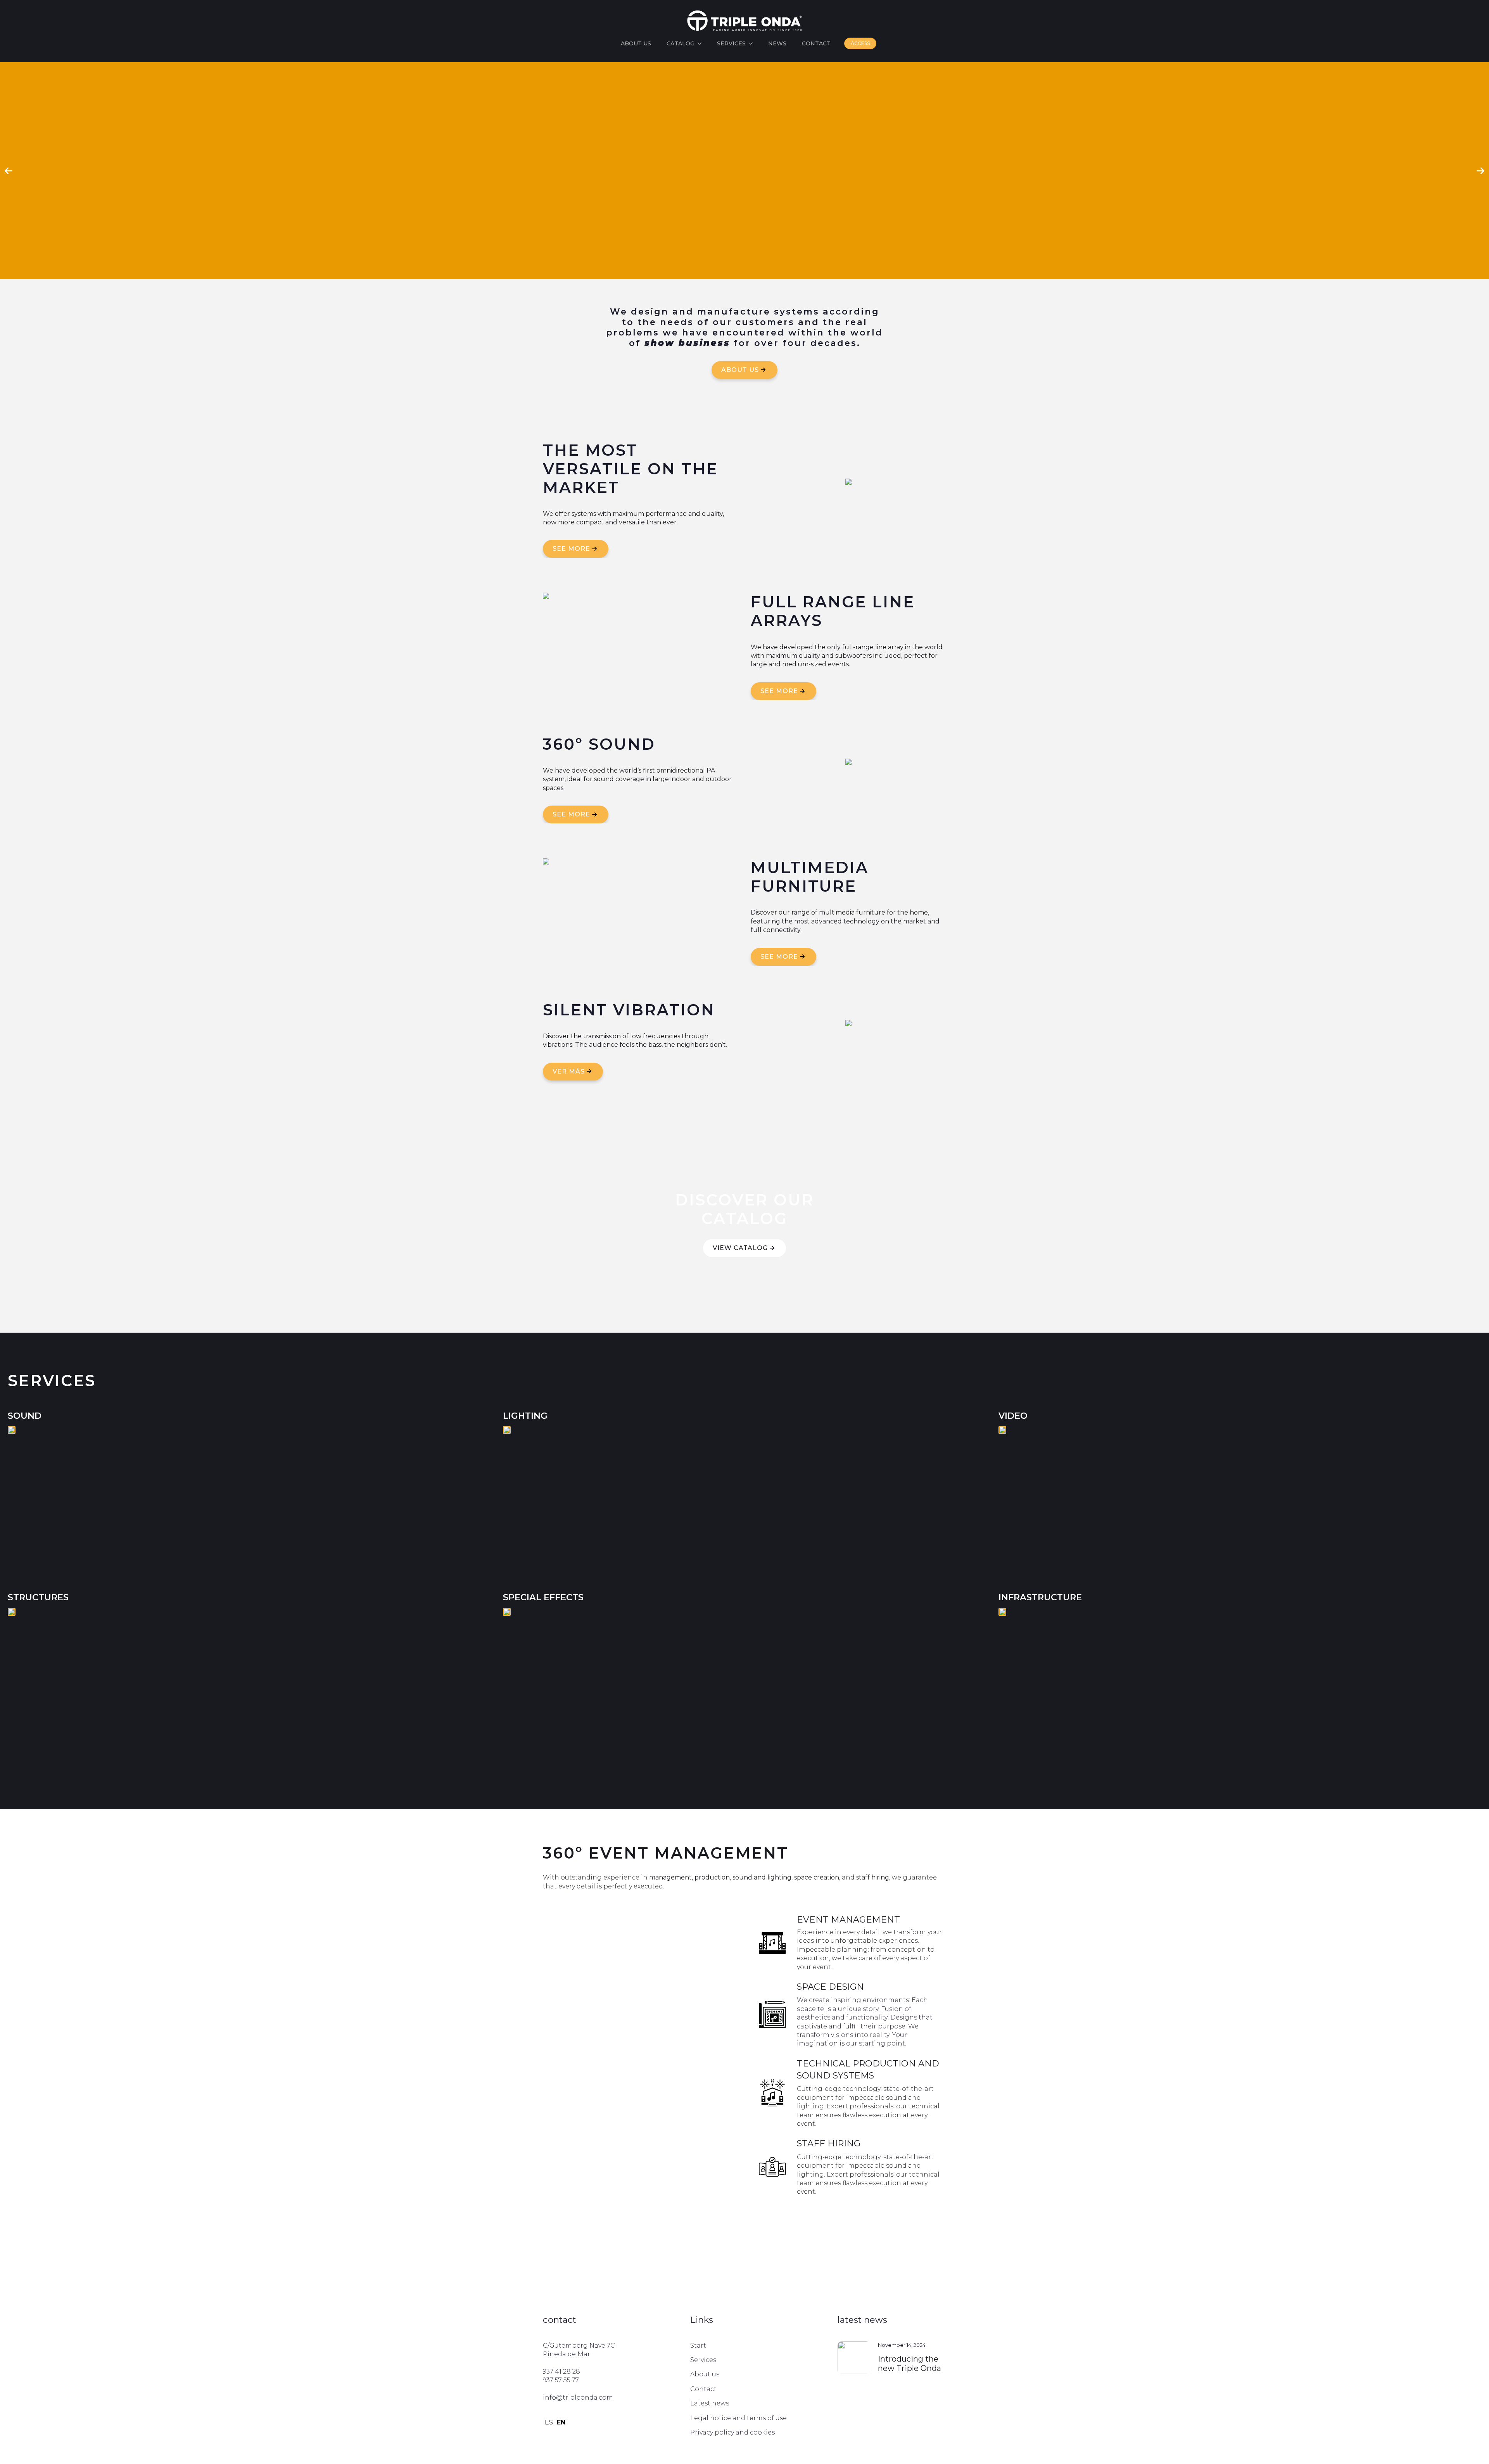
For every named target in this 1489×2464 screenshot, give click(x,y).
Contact (816, 43)
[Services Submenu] (753, 43)
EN (561, 2422)
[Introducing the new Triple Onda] (854, 2361)
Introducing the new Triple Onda (909, 2364)
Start (698, 2346)
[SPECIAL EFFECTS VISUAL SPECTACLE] (507, 1612)
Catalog (681, 43)
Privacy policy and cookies (732, 2432)
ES (549, 2422)
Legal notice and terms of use (738, 2418)
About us (636, 43)
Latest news (710, 2403)
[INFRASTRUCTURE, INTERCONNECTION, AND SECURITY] (1002, 1655)
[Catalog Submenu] (702, 43)
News (777, 43)
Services (731, 43)
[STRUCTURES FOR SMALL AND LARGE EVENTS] (12, 1655)
